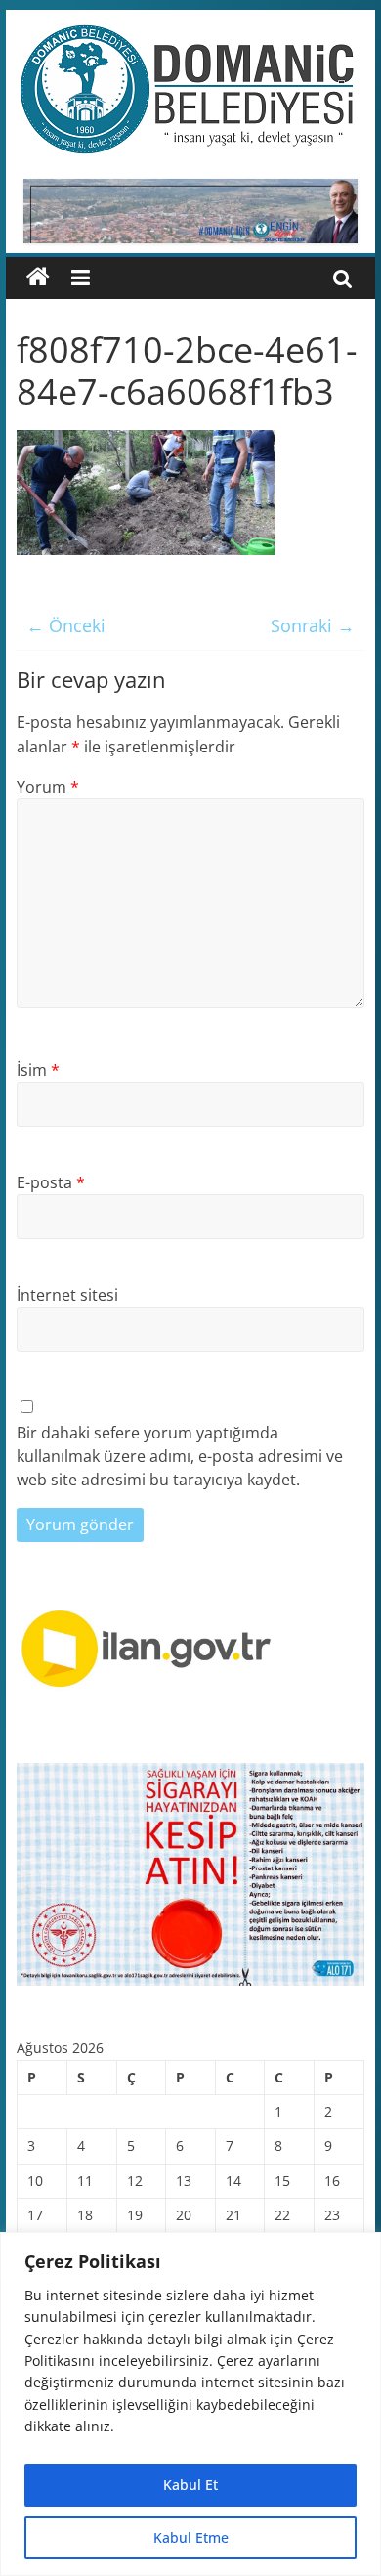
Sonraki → (313, 625)
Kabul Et (190, 2485)
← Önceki (66, 625)
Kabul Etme (191, 2537)
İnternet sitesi (67, 1295)
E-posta (51, 1182)
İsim (38, 1070)
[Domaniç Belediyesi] (38, 278)
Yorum (48, 787)
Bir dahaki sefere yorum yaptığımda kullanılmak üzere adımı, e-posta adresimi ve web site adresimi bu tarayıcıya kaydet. (180, 1456)
